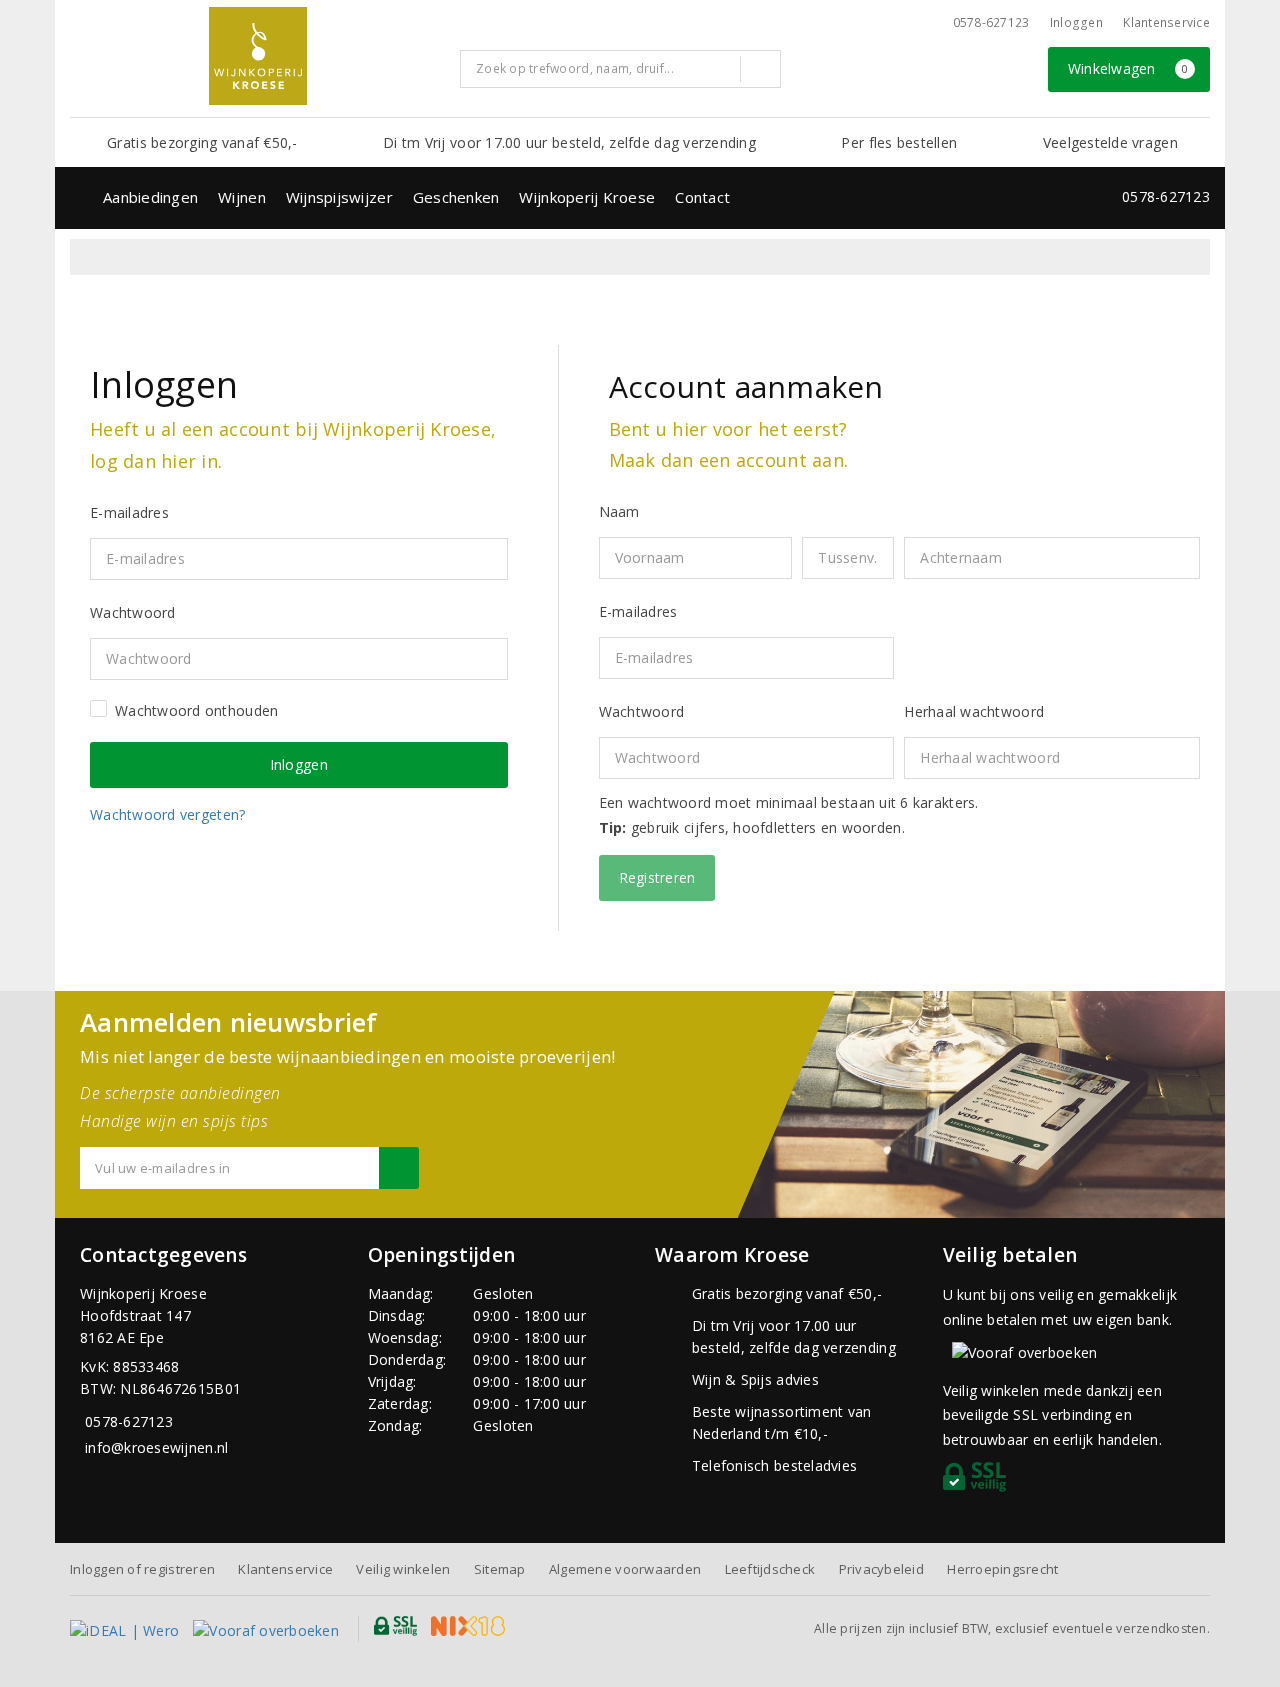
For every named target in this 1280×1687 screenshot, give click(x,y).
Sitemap (500, 1569)
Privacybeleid (881, 1569)
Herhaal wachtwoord (974, 711)
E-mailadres (638, 611)
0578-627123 (991, 22)
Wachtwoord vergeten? (167, 814)
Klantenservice (1166, 22)
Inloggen (1076, 22)
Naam (619, 511)
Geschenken (456, 197)
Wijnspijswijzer (339, 197)
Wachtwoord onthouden (196, 710)
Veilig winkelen (403, 1569)
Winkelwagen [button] (1128, 68)
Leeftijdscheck (770, 1569)
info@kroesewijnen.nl (156, 1447)
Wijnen (242, 197)
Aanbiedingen (150, 197)
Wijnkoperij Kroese (587, 197)
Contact (702, 197)
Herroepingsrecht (1002, 1569)
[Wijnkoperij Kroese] (258, 56)
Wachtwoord (642, 711)
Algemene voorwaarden (625, 1569)
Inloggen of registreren (142, 1569)
